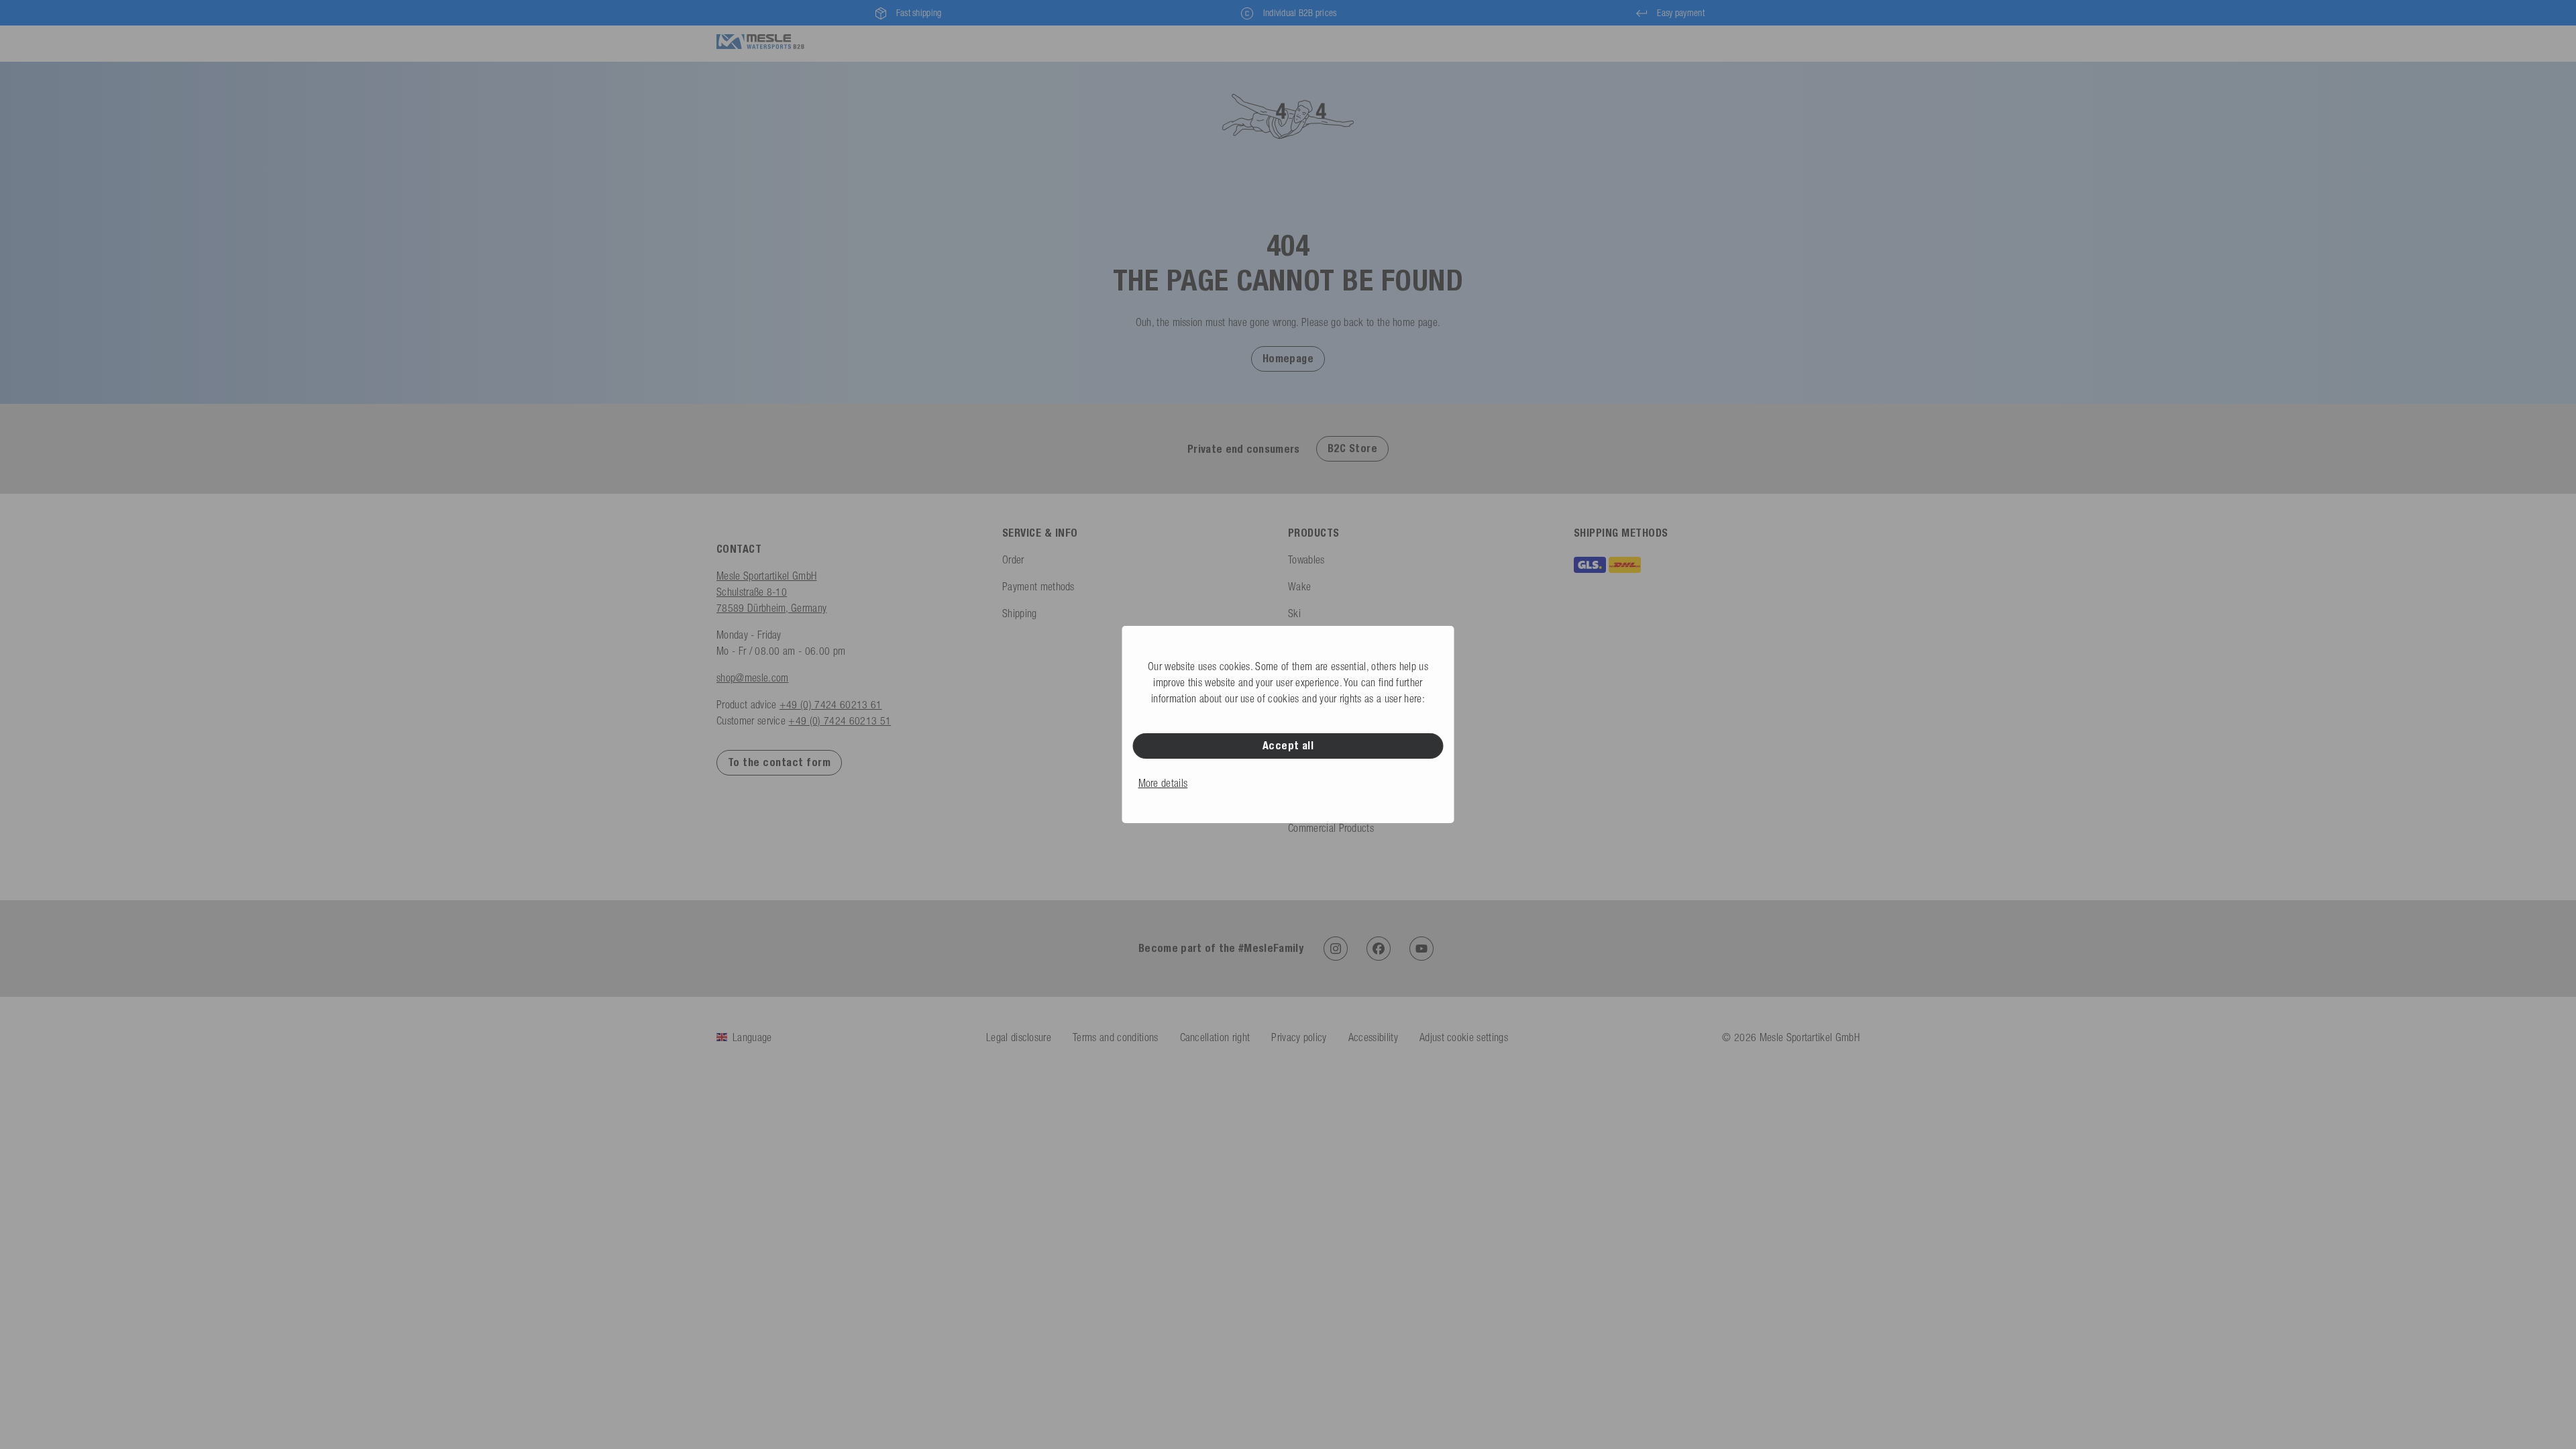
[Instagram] (1336, 949)
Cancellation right (1215, 1037)
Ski (1294, 613)
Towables (1306, 559)
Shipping (1020, 613)
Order (1013, 559)
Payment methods (1038, 586)
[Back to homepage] (760, 42)
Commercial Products (1331, 828)
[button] (1288, 358)
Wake (1299, 586)
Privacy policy (1299, 1037)
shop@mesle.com (752, 678)
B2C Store (1352, 448)
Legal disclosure (1019, 1037)
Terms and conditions (1115, 1037)
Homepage (1288, 359)
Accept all (1288, 746)
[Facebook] (1379, 949)
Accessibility (1373, 1037)
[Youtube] (1421, 949)
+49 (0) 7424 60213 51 (840, 720)
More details (1163, 783)
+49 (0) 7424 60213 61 (831, 704)
